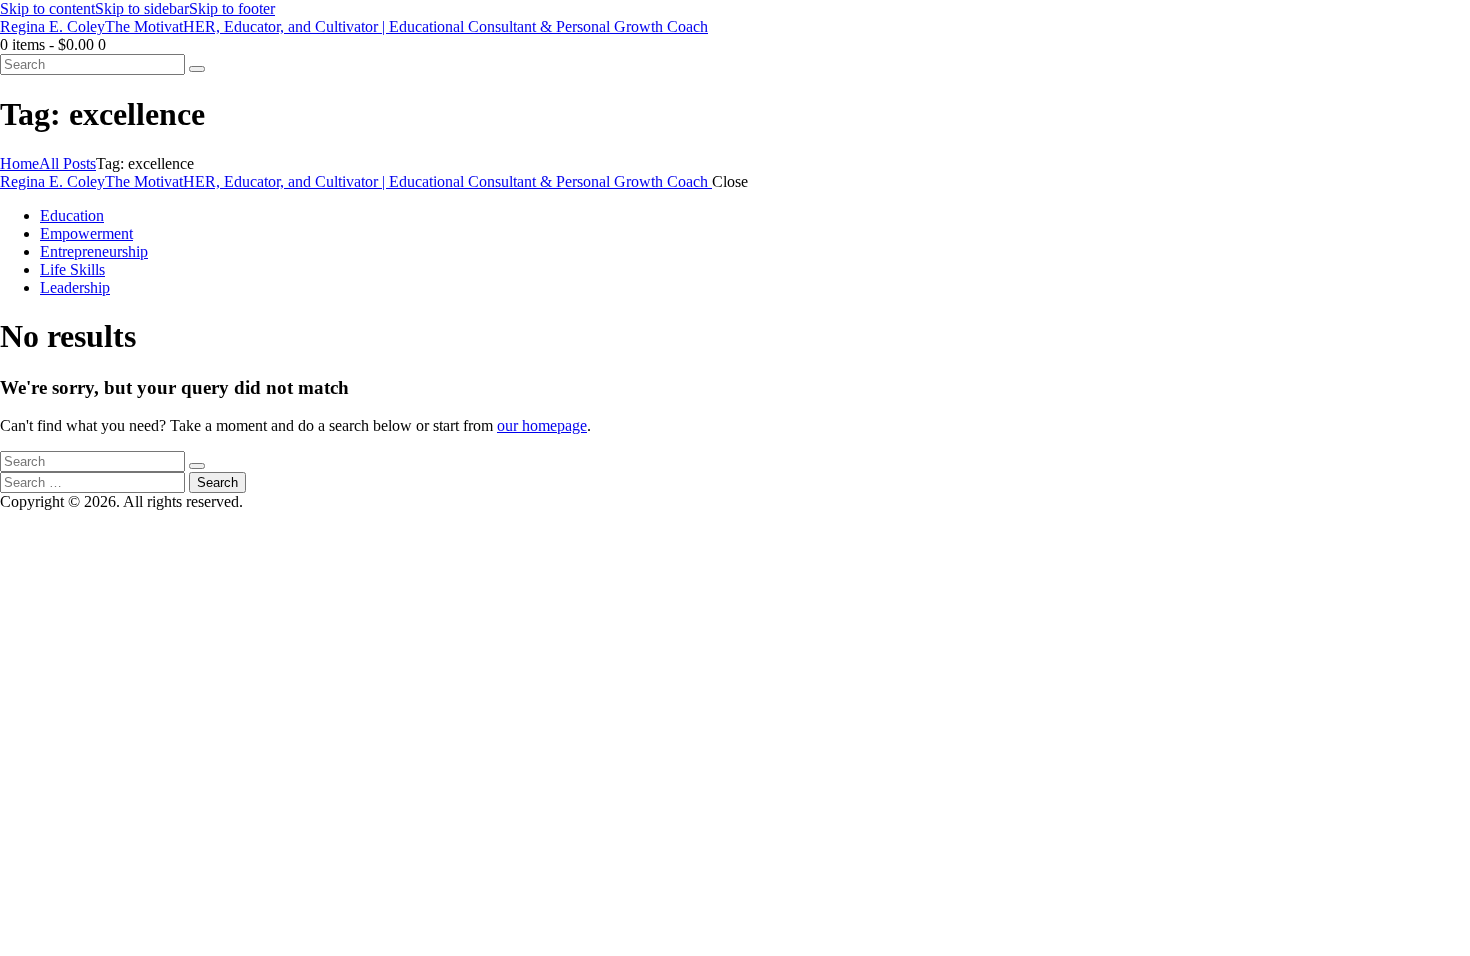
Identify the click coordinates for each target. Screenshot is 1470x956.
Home (19, 163)
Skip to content (47, 8)
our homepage (542, 425)
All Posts (67, 163)
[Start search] (197, 69)
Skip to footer (232, 8)
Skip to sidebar (142, 8)
